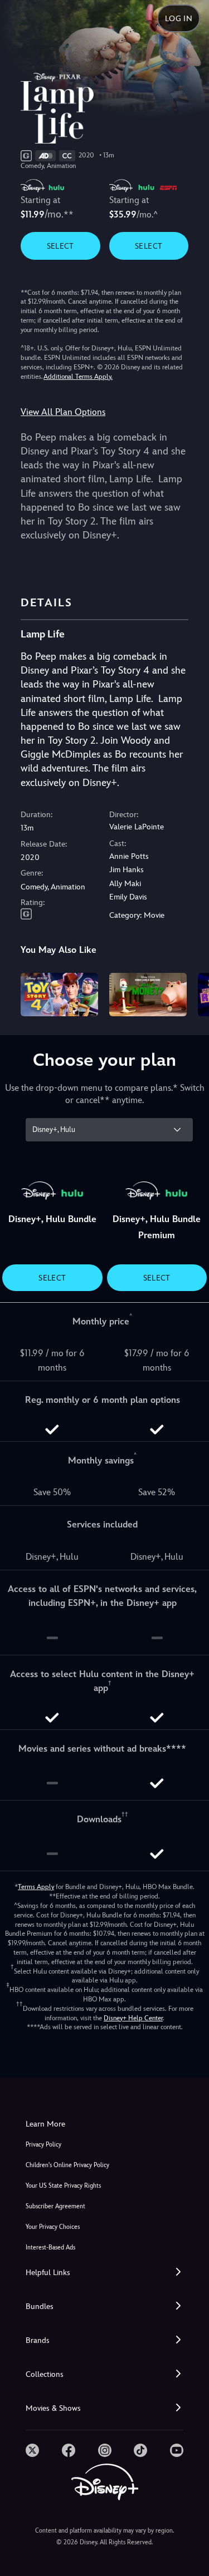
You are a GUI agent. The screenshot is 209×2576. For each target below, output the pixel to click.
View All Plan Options (63, 412)
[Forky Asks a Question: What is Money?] (148, 995)
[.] (32, 2450)
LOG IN (179, 18)
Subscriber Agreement (55, 2206)
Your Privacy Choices (53, 2227)
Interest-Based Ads (50, 2248)
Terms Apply (36, 1887)
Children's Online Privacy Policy (67, 2165)
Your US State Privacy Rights (63, 2186)
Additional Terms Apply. (78, 377)
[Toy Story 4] (59, 995)
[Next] (190, 993)
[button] (104, 2273)
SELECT (60, 246)
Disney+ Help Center (133, 2018)
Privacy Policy (43, 2145)
